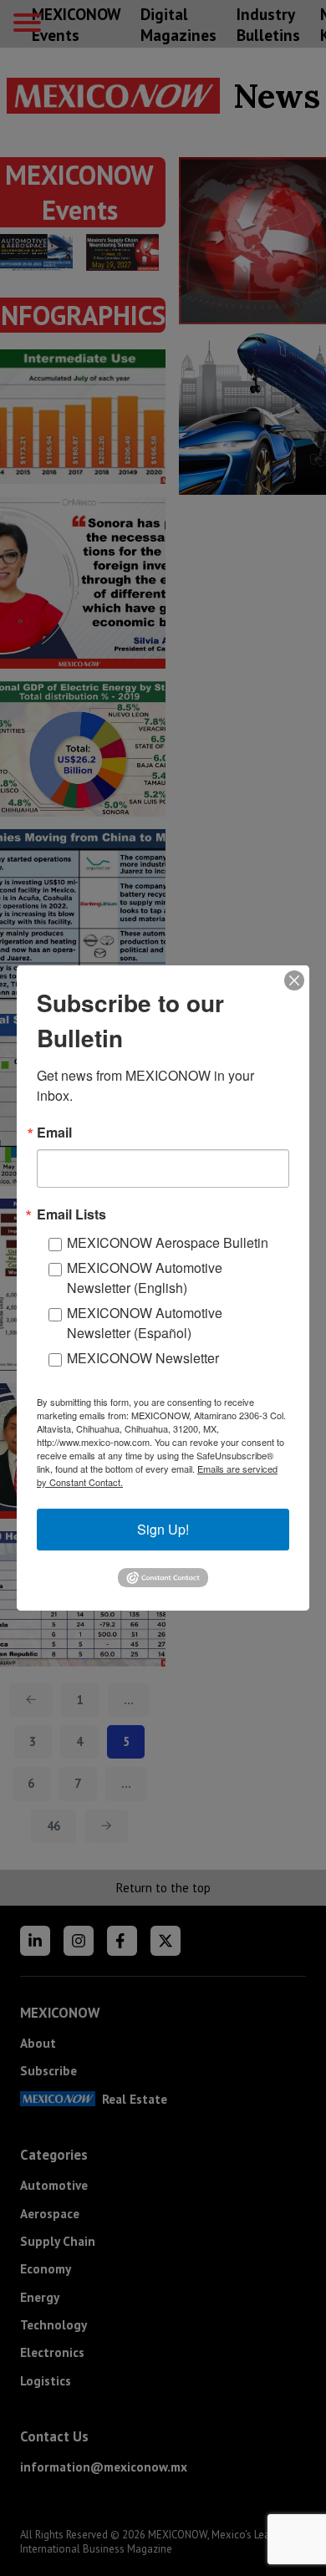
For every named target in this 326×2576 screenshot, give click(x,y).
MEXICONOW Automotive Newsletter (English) (145, 1278)
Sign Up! (163, 1529)
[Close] (294, 980)
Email (54, 1133)
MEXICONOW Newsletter (143, 1358)
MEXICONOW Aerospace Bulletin (168, 1242)
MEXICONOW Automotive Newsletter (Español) (145, 1323)
